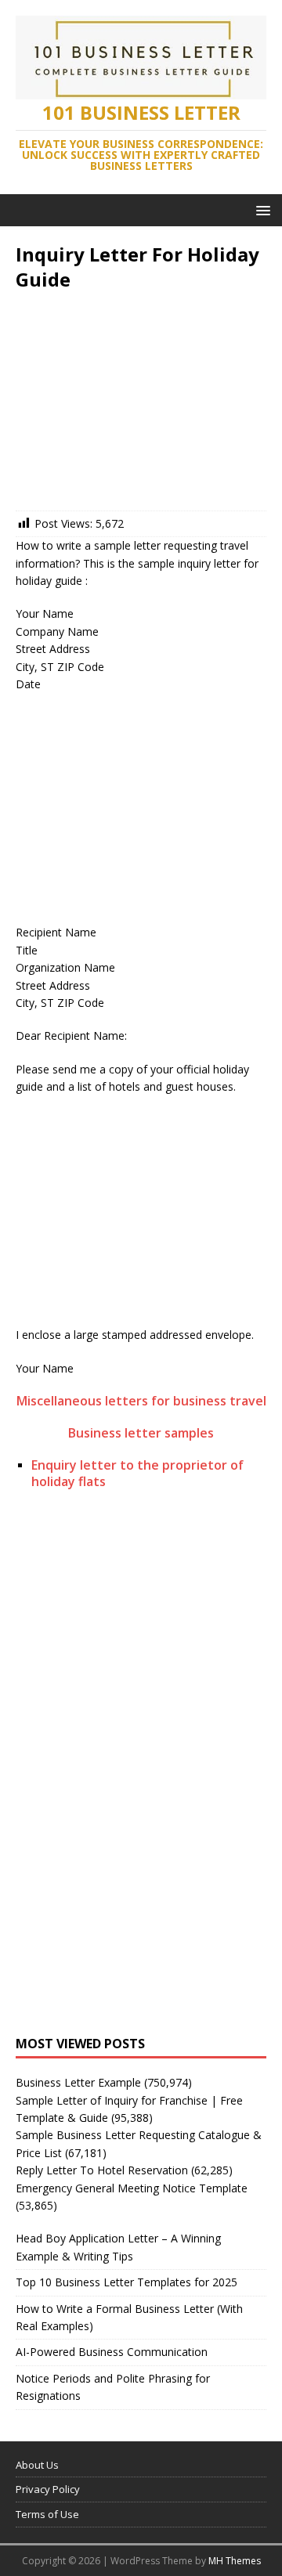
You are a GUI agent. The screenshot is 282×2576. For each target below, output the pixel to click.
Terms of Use (47, 2514)
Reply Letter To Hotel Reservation (102, 2170)
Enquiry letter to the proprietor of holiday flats (137, 1473)
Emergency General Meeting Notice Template (132, 2188)
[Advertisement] (141, 405)
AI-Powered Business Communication (112, 2352)
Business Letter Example (78, 2082)
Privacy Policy (48, 2489)
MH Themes (235, 2561)
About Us (37, 2465)
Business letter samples (141, 1433)
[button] (260, 209)
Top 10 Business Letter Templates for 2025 (127, 2282)
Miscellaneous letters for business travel (141, 1401)
